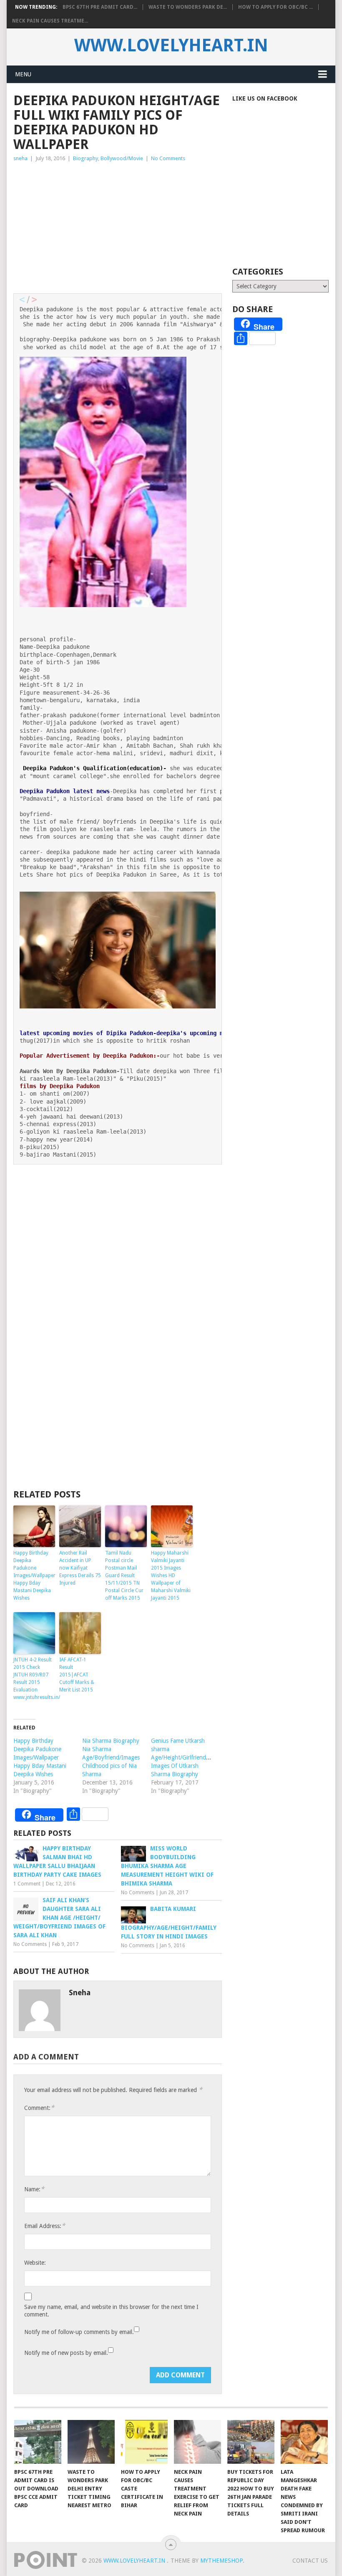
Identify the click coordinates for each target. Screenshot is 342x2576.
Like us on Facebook (265, 98)
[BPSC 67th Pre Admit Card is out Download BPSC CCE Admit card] (38, 2442)
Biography (85, 158)
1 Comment (27, 1884)
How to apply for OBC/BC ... (275, 7)
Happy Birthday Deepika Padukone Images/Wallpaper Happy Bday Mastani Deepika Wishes (34, 1575)
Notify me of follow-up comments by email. (79, 2332)
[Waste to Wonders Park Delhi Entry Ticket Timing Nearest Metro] (91, 2442)
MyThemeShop (221, 2561)
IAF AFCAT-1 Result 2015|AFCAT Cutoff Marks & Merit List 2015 (77, 1675)
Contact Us (310, 2561)
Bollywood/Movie (122, 158)
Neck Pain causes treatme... (50, 21)
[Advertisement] (118, 226)
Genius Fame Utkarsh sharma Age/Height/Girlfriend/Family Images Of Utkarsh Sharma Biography (187, 1757)
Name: (34, 2189)
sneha (20, 158)
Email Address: (45, 2226)
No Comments (168, 158)
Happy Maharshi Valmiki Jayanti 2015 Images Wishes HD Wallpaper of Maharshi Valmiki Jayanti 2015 (171, 1575)
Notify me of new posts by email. (66, 2353)
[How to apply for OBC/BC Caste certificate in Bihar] (145, 2442)
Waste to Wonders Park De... (188, 7)
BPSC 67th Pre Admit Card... (100, 7)
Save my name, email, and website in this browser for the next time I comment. (111, 2311)
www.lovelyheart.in (171, 45)
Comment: (39, 2108)
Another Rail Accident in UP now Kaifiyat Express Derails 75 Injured (80, 1568)
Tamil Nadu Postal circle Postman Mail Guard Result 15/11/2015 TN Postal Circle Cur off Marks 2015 (124, 1575)
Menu (23, 74)
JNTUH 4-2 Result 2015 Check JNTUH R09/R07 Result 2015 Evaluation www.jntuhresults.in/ (34, 1679)
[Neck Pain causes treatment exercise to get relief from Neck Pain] (197, 2442)
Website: (35, 2263)
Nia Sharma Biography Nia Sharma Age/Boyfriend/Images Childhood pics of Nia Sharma (111, 1757)
